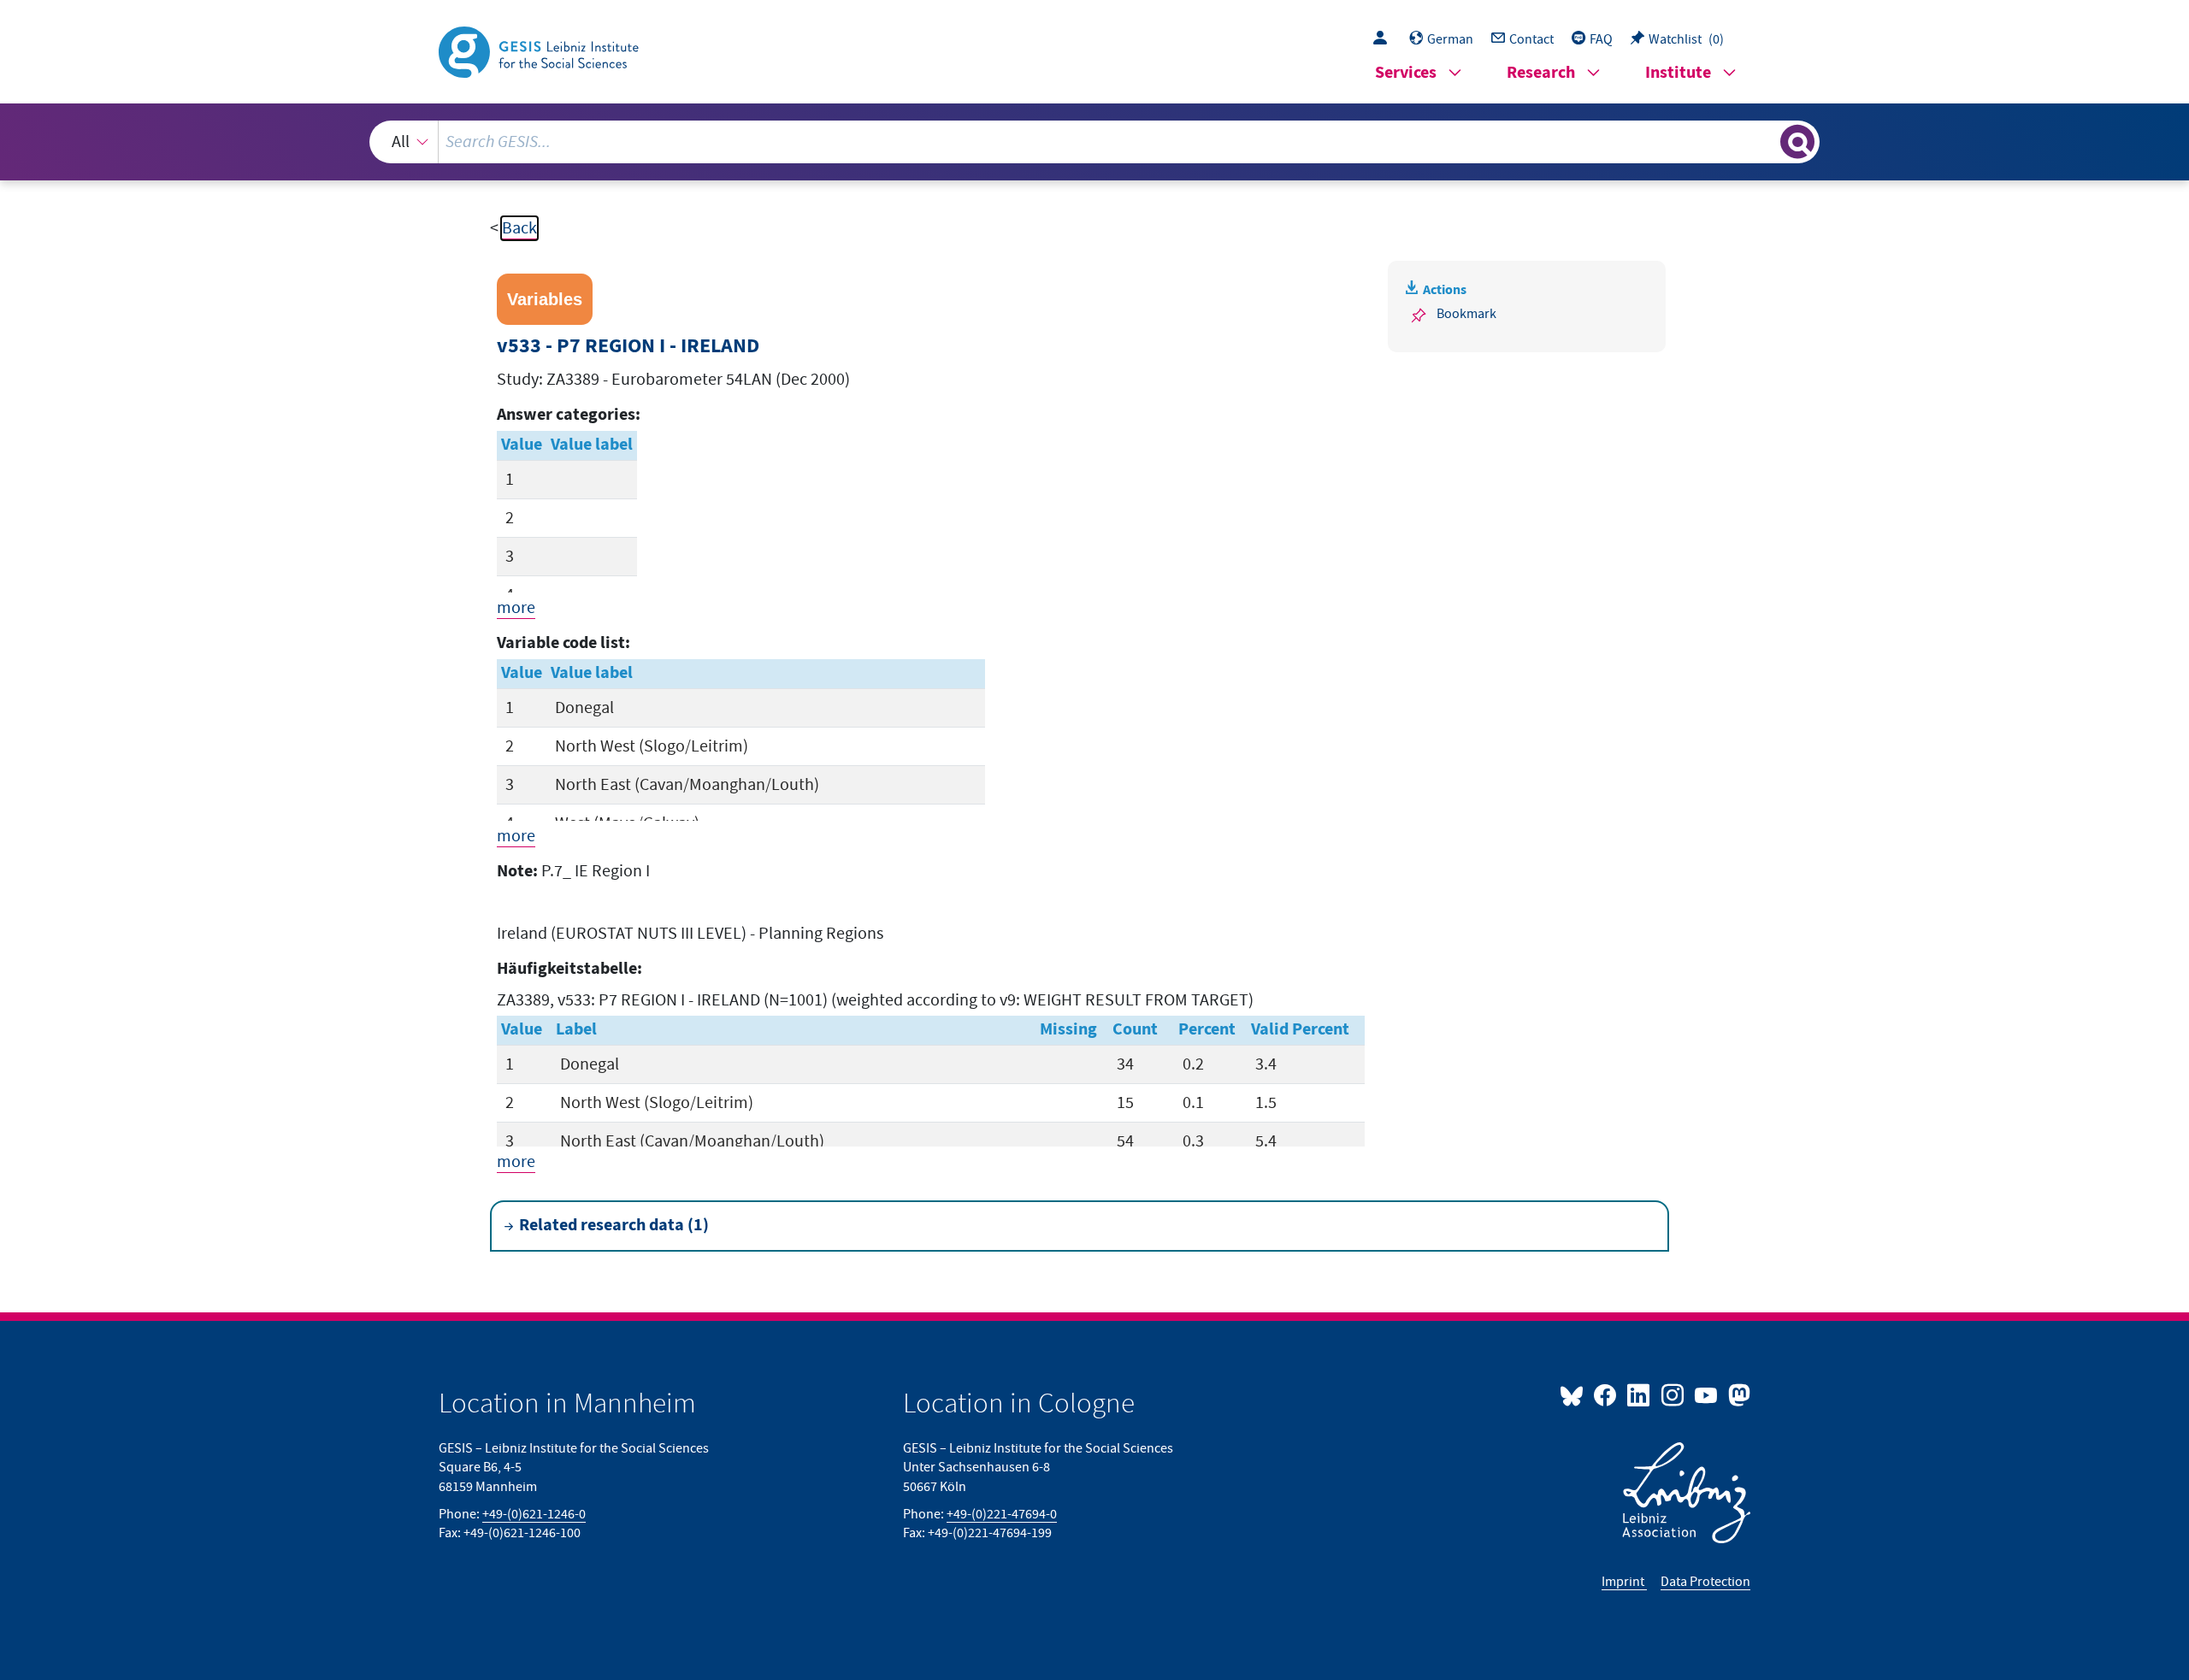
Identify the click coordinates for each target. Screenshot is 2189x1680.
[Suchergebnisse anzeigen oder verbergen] (1797, 142)
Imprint (1624, 1582)
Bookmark (1466, 314)
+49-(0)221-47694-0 (1002, 1514)
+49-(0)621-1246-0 (534, 1514)
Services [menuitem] (1406, 73)
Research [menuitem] (1541, 73)
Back (519, 228)
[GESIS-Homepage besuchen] (540, 50)
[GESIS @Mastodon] (1737, 1394)
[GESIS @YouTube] (1707, 1394)
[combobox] (1095, 142)
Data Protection (1705, 1582)
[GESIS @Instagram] (1673, 1394)
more (516, 608)
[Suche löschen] (1766, 141)
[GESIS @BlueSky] (1575, 1394)
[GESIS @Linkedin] (1640, 1394)
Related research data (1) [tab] (614, 1226)
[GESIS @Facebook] (1606, 1394)
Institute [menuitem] (1678, 73)
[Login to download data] (1384, 39)
